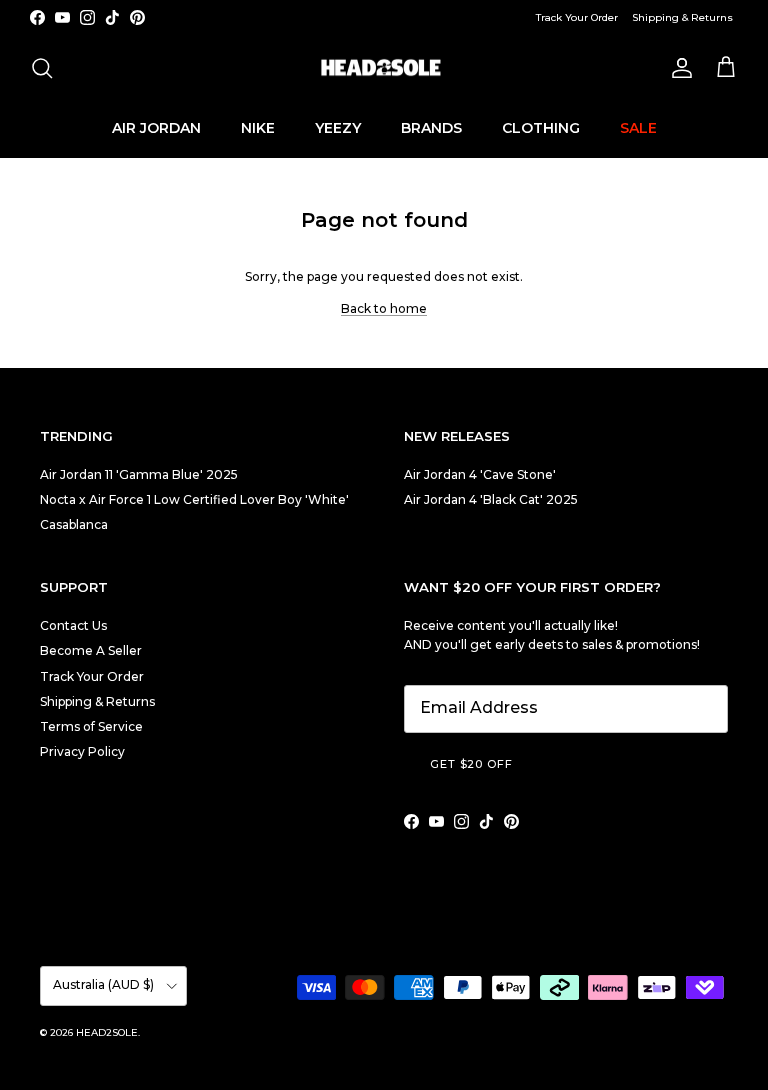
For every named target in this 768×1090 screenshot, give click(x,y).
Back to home (384, 308)
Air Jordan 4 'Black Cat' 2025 (491, 499)
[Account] (678, 68)
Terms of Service (91, 726)
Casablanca (74, 524)
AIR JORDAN (156, 128)
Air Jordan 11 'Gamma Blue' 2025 (139, 474)
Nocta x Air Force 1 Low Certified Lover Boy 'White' (194, 499)
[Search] (42, 68)
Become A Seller (91, 650)
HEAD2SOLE (107, 1032)
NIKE (258, 128)
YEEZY (338, 128)
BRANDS (431, 128)
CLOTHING (541, 128)
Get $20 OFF (471, 764)
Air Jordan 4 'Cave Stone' (480, 474)
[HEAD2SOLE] (384, 68)
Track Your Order (577, 17)
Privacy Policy (82, 751)
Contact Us (73, 625)
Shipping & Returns (682, 17)
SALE (638, 128)
